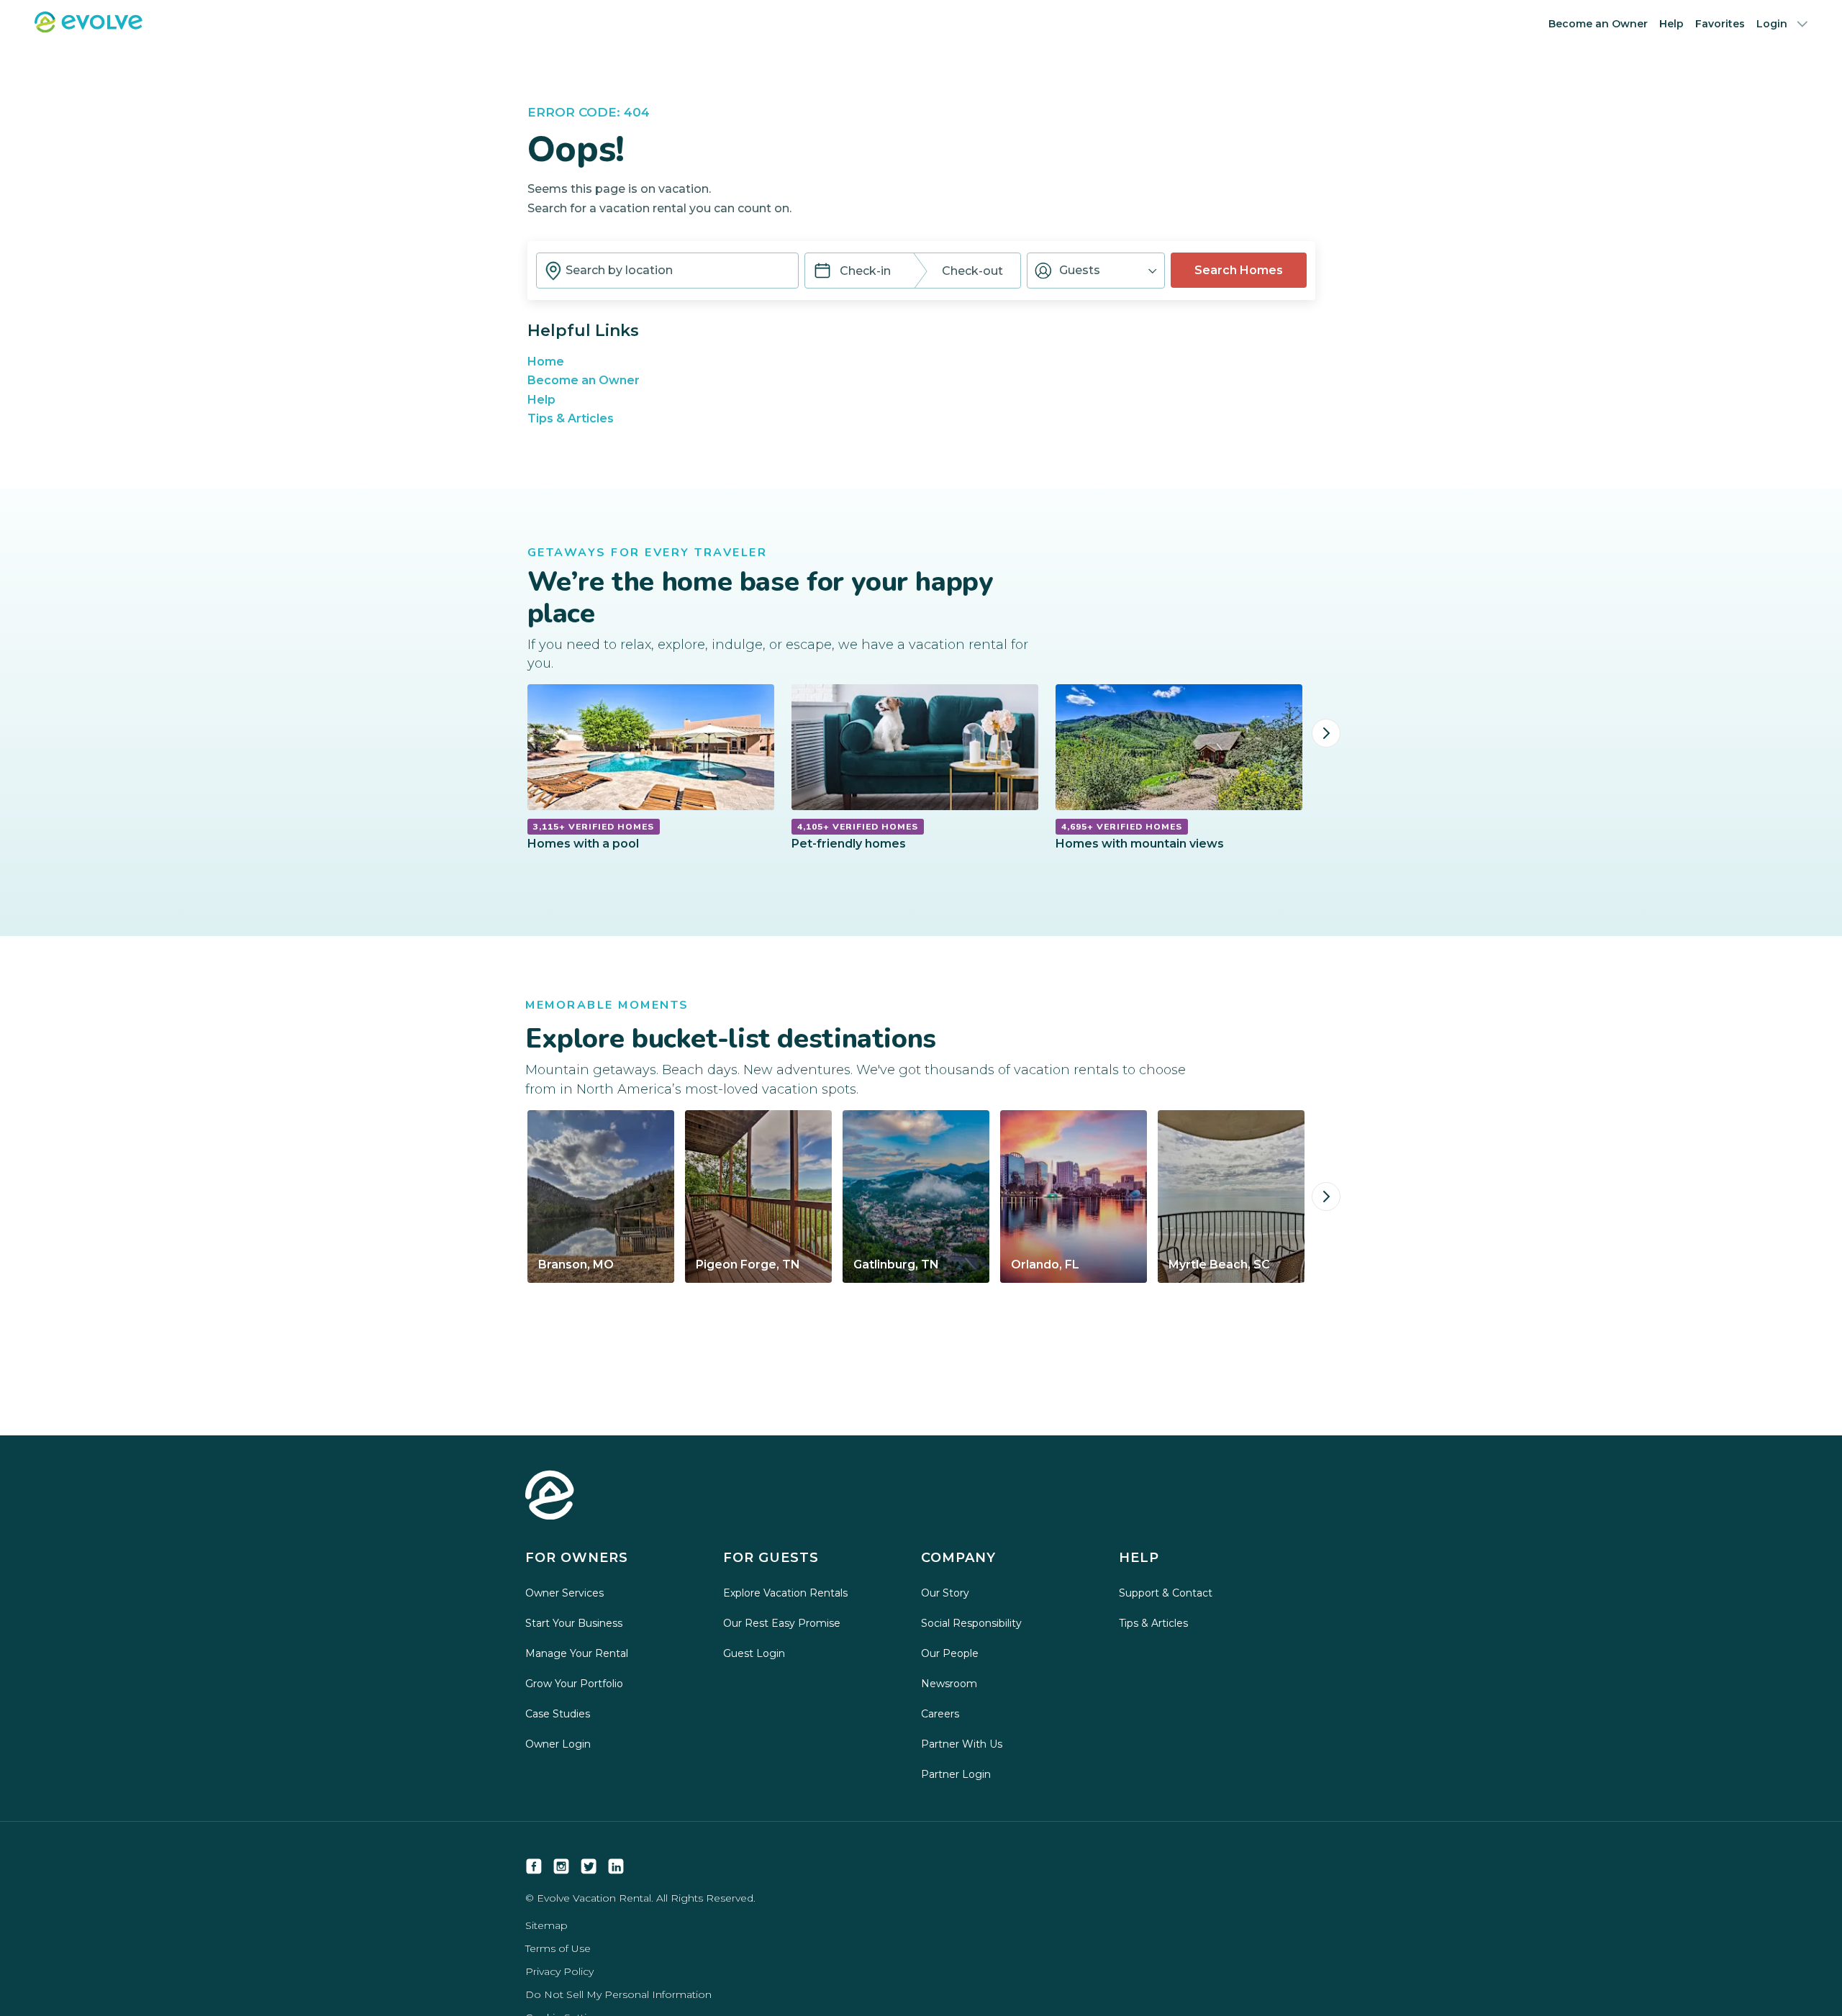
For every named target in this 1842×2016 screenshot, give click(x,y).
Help (1671, 24)
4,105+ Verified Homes (858, 827)
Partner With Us (962, 1744)
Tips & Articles (571, 418)
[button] (1096, 271)
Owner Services (564, 1593)
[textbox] (667, 271)
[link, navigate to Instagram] (561, 1866)
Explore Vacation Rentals (785, 1593)
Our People (950, 1653)
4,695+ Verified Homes (1122, 827)
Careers (940, 1714)
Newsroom (949, 1684)
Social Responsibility (971, 1623)
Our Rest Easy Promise (782, 1623)
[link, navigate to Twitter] (589, 1866)
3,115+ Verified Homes (594, 827)
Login (1772, 24)
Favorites (1720, 24)
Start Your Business (574, 1623)
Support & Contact (1166, 1593)
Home (546, 362)
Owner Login (558, 1744)
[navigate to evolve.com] (550, 1497)
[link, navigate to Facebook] (534, 1866)
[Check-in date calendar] (822, 272)
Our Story (945, 1593)
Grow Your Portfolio (574, 1684)
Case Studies (558, 1714)
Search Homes (1239, 270)
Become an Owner (1598, 24)
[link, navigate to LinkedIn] (616, 1866)
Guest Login (754, 1653)
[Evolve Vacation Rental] (89, 28)
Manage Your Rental (577, 1653)
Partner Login (956, 1774)
